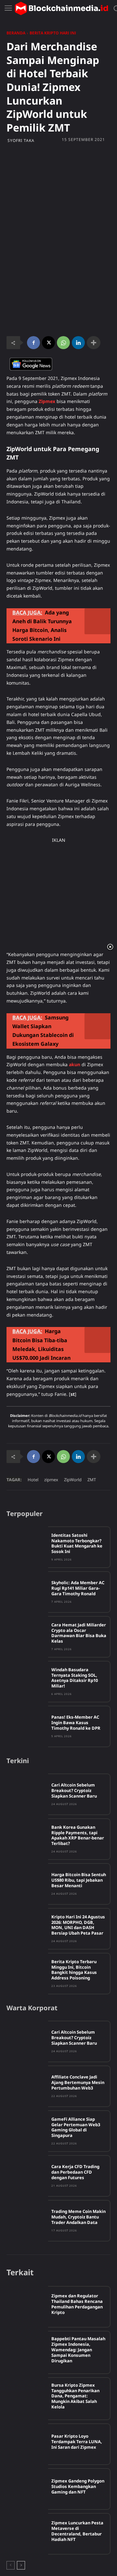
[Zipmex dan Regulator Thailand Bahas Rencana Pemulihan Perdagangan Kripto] (27, 2307)
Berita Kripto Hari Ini (53, 33)
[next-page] (21, 2565)
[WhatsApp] (63, 343)
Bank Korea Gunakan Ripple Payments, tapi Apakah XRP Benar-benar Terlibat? (78, 1835)
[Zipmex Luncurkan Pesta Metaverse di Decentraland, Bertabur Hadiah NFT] (27, 2534)
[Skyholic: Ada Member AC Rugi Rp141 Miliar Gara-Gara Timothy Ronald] (27, 1592)
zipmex (51, 1480)
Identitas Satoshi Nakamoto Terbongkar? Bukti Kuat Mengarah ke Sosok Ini (77, 1543)
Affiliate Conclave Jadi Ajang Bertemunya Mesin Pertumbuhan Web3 (78, 2082)
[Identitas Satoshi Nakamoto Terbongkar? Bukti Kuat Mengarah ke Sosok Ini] (27, 1547)
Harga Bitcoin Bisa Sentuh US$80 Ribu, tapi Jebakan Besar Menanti (79, 1880)
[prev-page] (11, 2565)
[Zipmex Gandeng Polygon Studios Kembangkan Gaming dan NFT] (27, 2489)
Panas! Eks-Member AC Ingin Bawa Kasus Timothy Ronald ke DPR (76, 1723)
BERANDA (16, 33)
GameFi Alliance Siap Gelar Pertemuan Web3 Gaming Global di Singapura (76, 2127)
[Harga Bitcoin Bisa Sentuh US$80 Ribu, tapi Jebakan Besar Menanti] (27, 1884)
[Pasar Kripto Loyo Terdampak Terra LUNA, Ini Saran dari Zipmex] (27, 2444)
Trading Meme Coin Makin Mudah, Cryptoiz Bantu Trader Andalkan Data (78, 2217)
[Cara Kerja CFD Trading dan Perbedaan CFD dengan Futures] (27, 2176)
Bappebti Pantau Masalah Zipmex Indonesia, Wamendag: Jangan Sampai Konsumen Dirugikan (78, 2350)
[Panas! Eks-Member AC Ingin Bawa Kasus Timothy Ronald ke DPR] (27, 1726)
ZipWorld (73, 1480)
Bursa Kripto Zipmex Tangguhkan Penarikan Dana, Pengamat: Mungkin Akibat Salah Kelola (75, 2396)
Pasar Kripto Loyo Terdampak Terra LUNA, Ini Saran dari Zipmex (77, 2442)
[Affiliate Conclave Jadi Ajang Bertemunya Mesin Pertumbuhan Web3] (27, 2086)
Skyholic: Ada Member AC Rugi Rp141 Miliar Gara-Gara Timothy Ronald (78, 1588)
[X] (48, 343)
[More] (94, 343)
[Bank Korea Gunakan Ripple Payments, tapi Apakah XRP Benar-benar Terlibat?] (27, 1839)
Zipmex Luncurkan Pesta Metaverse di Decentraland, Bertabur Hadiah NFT (77, 2531)
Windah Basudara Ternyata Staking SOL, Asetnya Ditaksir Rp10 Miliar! (75, 1678)
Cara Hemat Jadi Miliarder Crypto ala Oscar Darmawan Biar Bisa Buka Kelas (79, 1633)
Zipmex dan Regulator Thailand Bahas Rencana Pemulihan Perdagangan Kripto (77, 2304)
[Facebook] (33, 343)
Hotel (33, 1480)
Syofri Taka (21, 141)
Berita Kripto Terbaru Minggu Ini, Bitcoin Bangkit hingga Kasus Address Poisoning (74, 1970)
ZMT (92, 1480)
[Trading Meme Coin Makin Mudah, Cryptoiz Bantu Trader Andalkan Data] (27, 2221)
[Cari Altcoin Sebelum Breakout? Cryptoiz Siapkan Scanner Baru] (27, 1794)
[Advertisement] (58, 205)
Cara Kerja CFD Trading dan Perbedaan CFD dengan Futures (75, 2172)
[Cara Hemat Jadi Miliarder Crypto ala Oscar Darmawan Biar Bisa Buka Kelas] (27, 1637)
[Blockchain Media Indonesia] (61, 8)
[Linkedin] (78, 343)
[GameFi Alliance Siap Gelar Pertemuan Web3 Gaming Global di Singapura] (27, 2131)
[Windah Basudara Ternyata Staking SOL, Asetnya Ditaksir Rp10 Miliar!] (27, 1682)
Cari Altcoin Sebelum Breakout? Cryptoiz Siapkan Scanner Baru (74, 1790)
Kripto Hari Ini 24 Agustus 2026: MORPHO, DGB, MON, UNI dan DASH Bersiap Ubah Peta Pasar (78, 1925)
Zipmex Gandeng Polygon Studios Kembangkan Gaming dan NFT (78, 2486)
